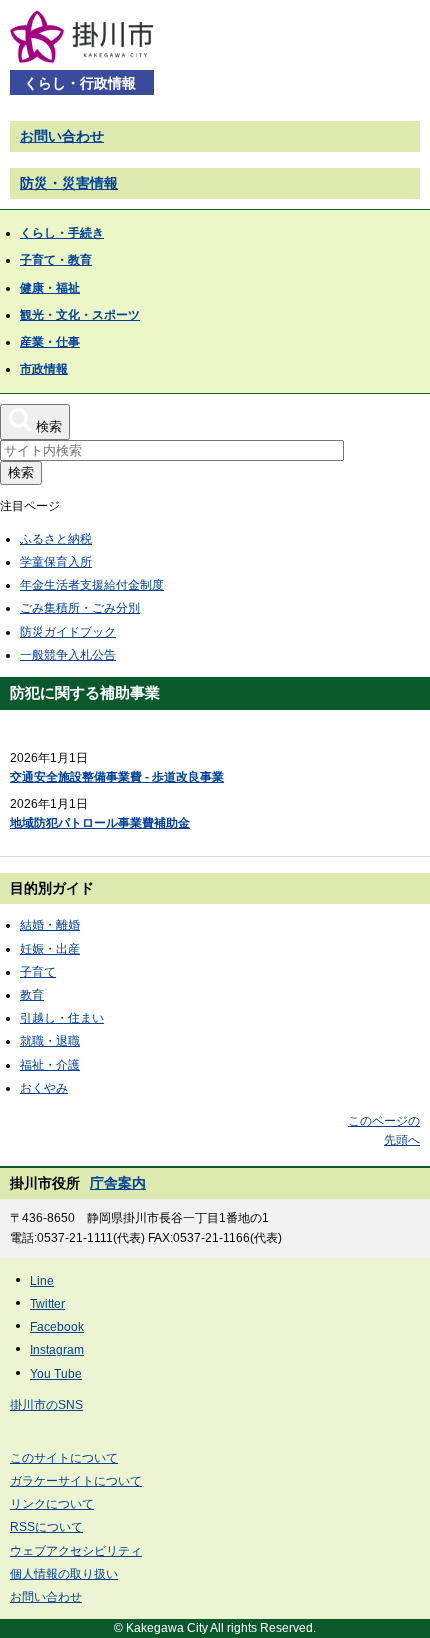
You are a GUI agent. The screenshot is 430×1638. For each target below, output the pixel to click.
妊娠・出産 (50, 949)
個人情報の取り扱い (64, 1574)
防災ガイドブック (68, 632)
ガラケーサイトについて (76, 1481)
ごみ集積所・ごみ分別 (80, 608)
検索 (21, 472)
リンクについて (52, 1504)
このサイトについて (64, 1458)
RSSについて (46, 1527)
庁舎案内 (118, 1183)
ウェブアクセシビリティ (76, 1551)
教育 (32, 995)
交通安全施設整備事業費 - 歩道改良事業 (117, 777)
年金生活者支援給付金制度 (92, 585)
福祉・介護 (50, 1065)
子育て (38, 972)
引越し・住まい (62, 1018)
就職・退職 (50, 1041)
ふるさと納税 (56, 539)
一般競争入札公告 (68, 655)
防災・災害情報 (69, 183)
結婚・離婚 (50, 925)
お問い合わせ (62, 136)
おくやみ (44, 1088)
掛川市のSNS (46, 1405)
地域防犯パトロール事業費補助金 (100, 823)
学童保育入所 (56, 562)
